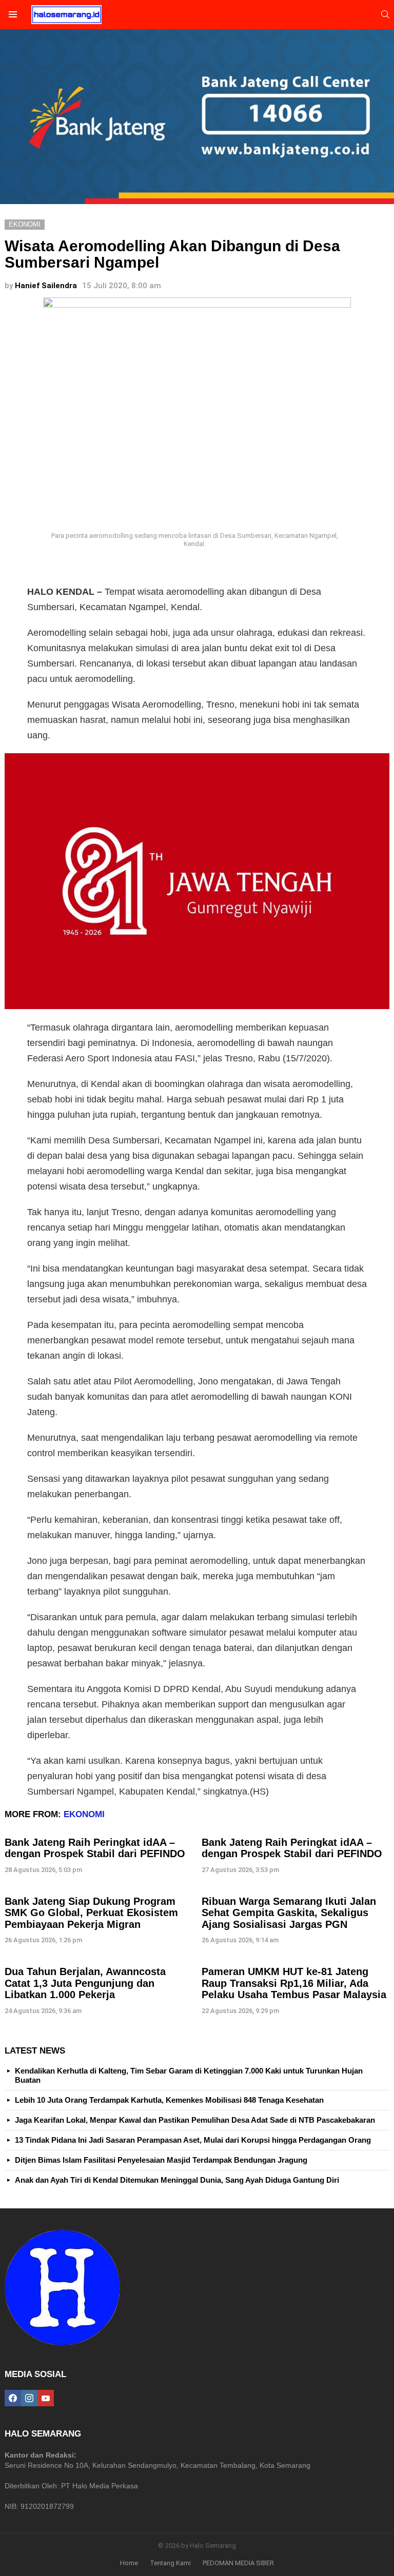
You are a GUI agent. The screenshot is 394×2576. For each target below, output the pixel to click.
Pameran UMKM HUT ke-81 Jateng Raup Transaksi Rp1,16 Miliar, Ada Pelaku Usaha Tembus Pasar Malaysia (294, 1983)
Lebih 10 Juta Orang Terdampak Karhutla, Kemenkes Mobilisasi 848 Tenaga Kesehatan (169, 2100)
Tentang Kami (170, 2563)
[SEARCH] (385, 14)
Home (129, 2563)
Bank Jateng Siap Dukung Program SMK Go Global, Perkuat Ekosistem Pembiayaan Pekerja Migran (91, 1913)
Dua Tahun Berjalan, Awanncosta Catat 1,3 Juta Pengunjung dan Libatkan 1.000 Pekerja (85, 1983)
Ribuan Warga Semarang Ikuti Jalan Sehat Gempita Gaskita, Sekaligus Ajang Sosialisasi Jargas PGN (289, 1913)
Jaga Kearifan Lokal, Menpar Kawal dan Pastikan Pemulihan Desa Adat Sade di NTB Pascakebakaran (195, 2120)
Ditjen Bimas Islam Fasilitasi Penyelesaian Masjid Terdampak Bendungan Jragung (161, 2160)
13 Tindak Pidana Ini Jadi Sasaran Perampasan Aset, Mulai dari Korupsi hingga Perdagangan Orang (193, 2140)
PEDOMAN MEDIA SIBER (238, 2563)
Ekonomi (84, 1814)
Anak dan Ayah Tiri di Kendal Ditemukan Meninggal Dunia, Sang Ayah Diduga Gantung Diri (177, 2180)
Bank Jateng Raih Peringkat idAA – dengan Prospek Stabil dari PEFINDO (95, 1848)
